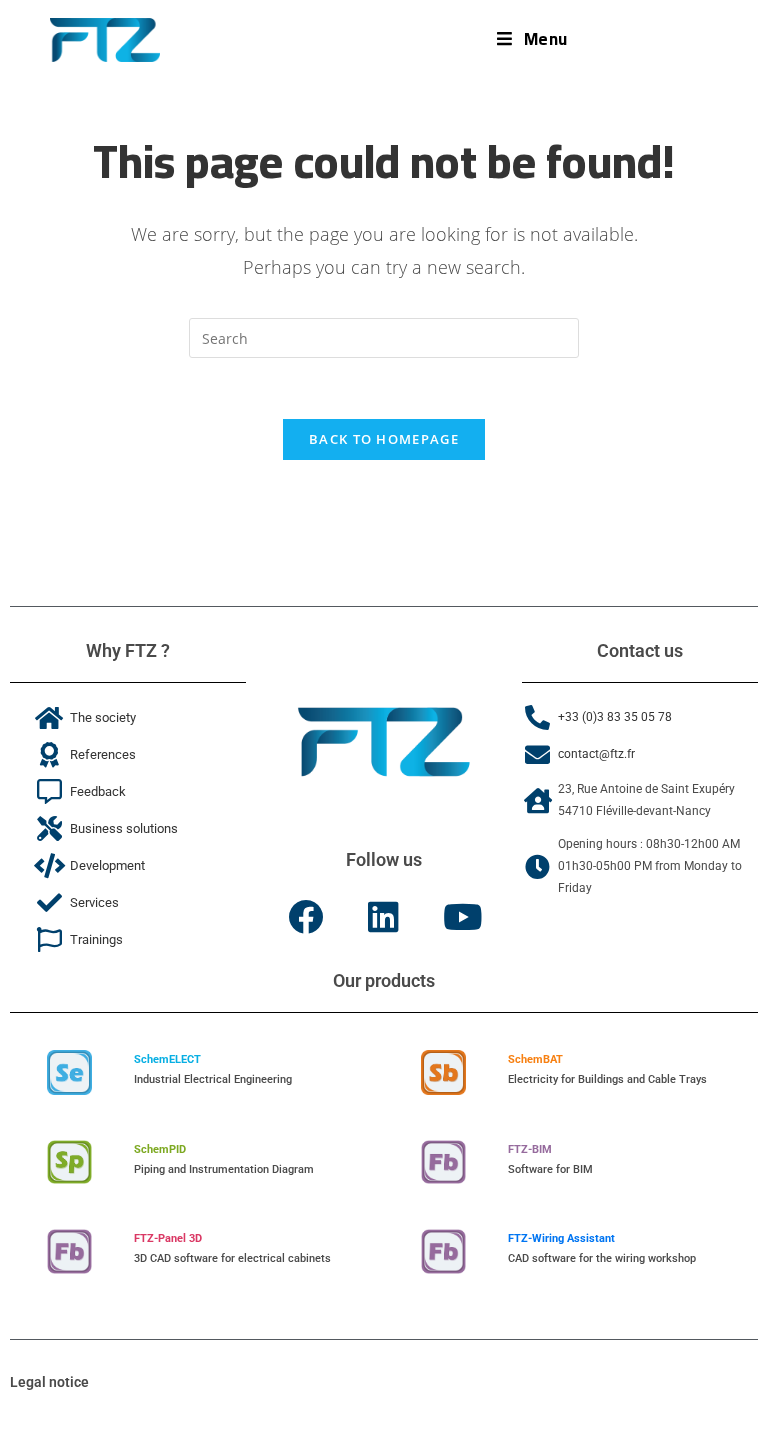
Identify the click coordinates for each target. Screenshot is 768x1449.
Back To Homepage (384, 439)
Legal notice (49, 1382)
